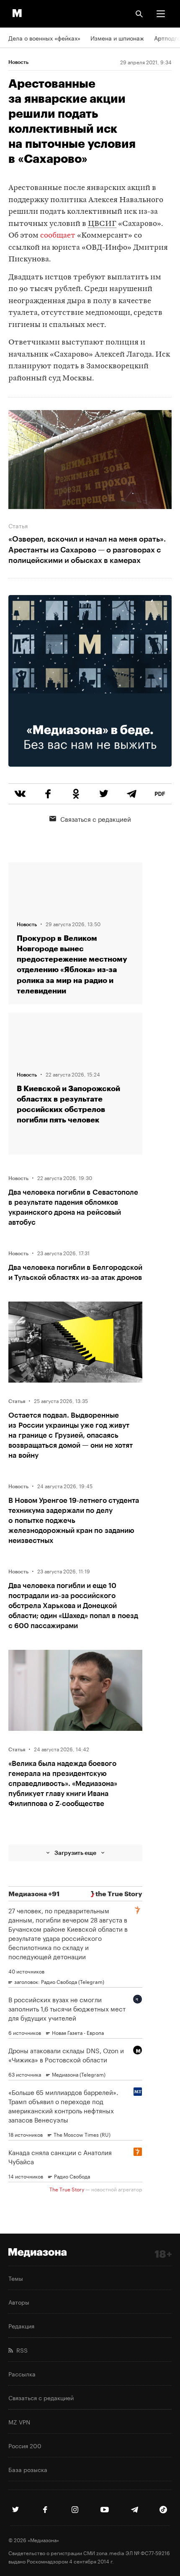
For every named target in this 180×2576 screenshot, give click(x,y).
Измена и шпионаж (117, 38)
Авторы (19, 2302)
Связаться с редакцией (96, 818)
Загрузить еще (75, 1853)
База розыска (28, 2469)
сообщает (57, 236)
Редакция (21, 2325)
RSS (20, 2350)
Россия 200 (25, 2445)
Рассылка (22, 2373)
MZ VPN (19, 2421)
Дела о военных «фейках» (44, 38)
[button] (161, 14)
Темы (16, 2278)
